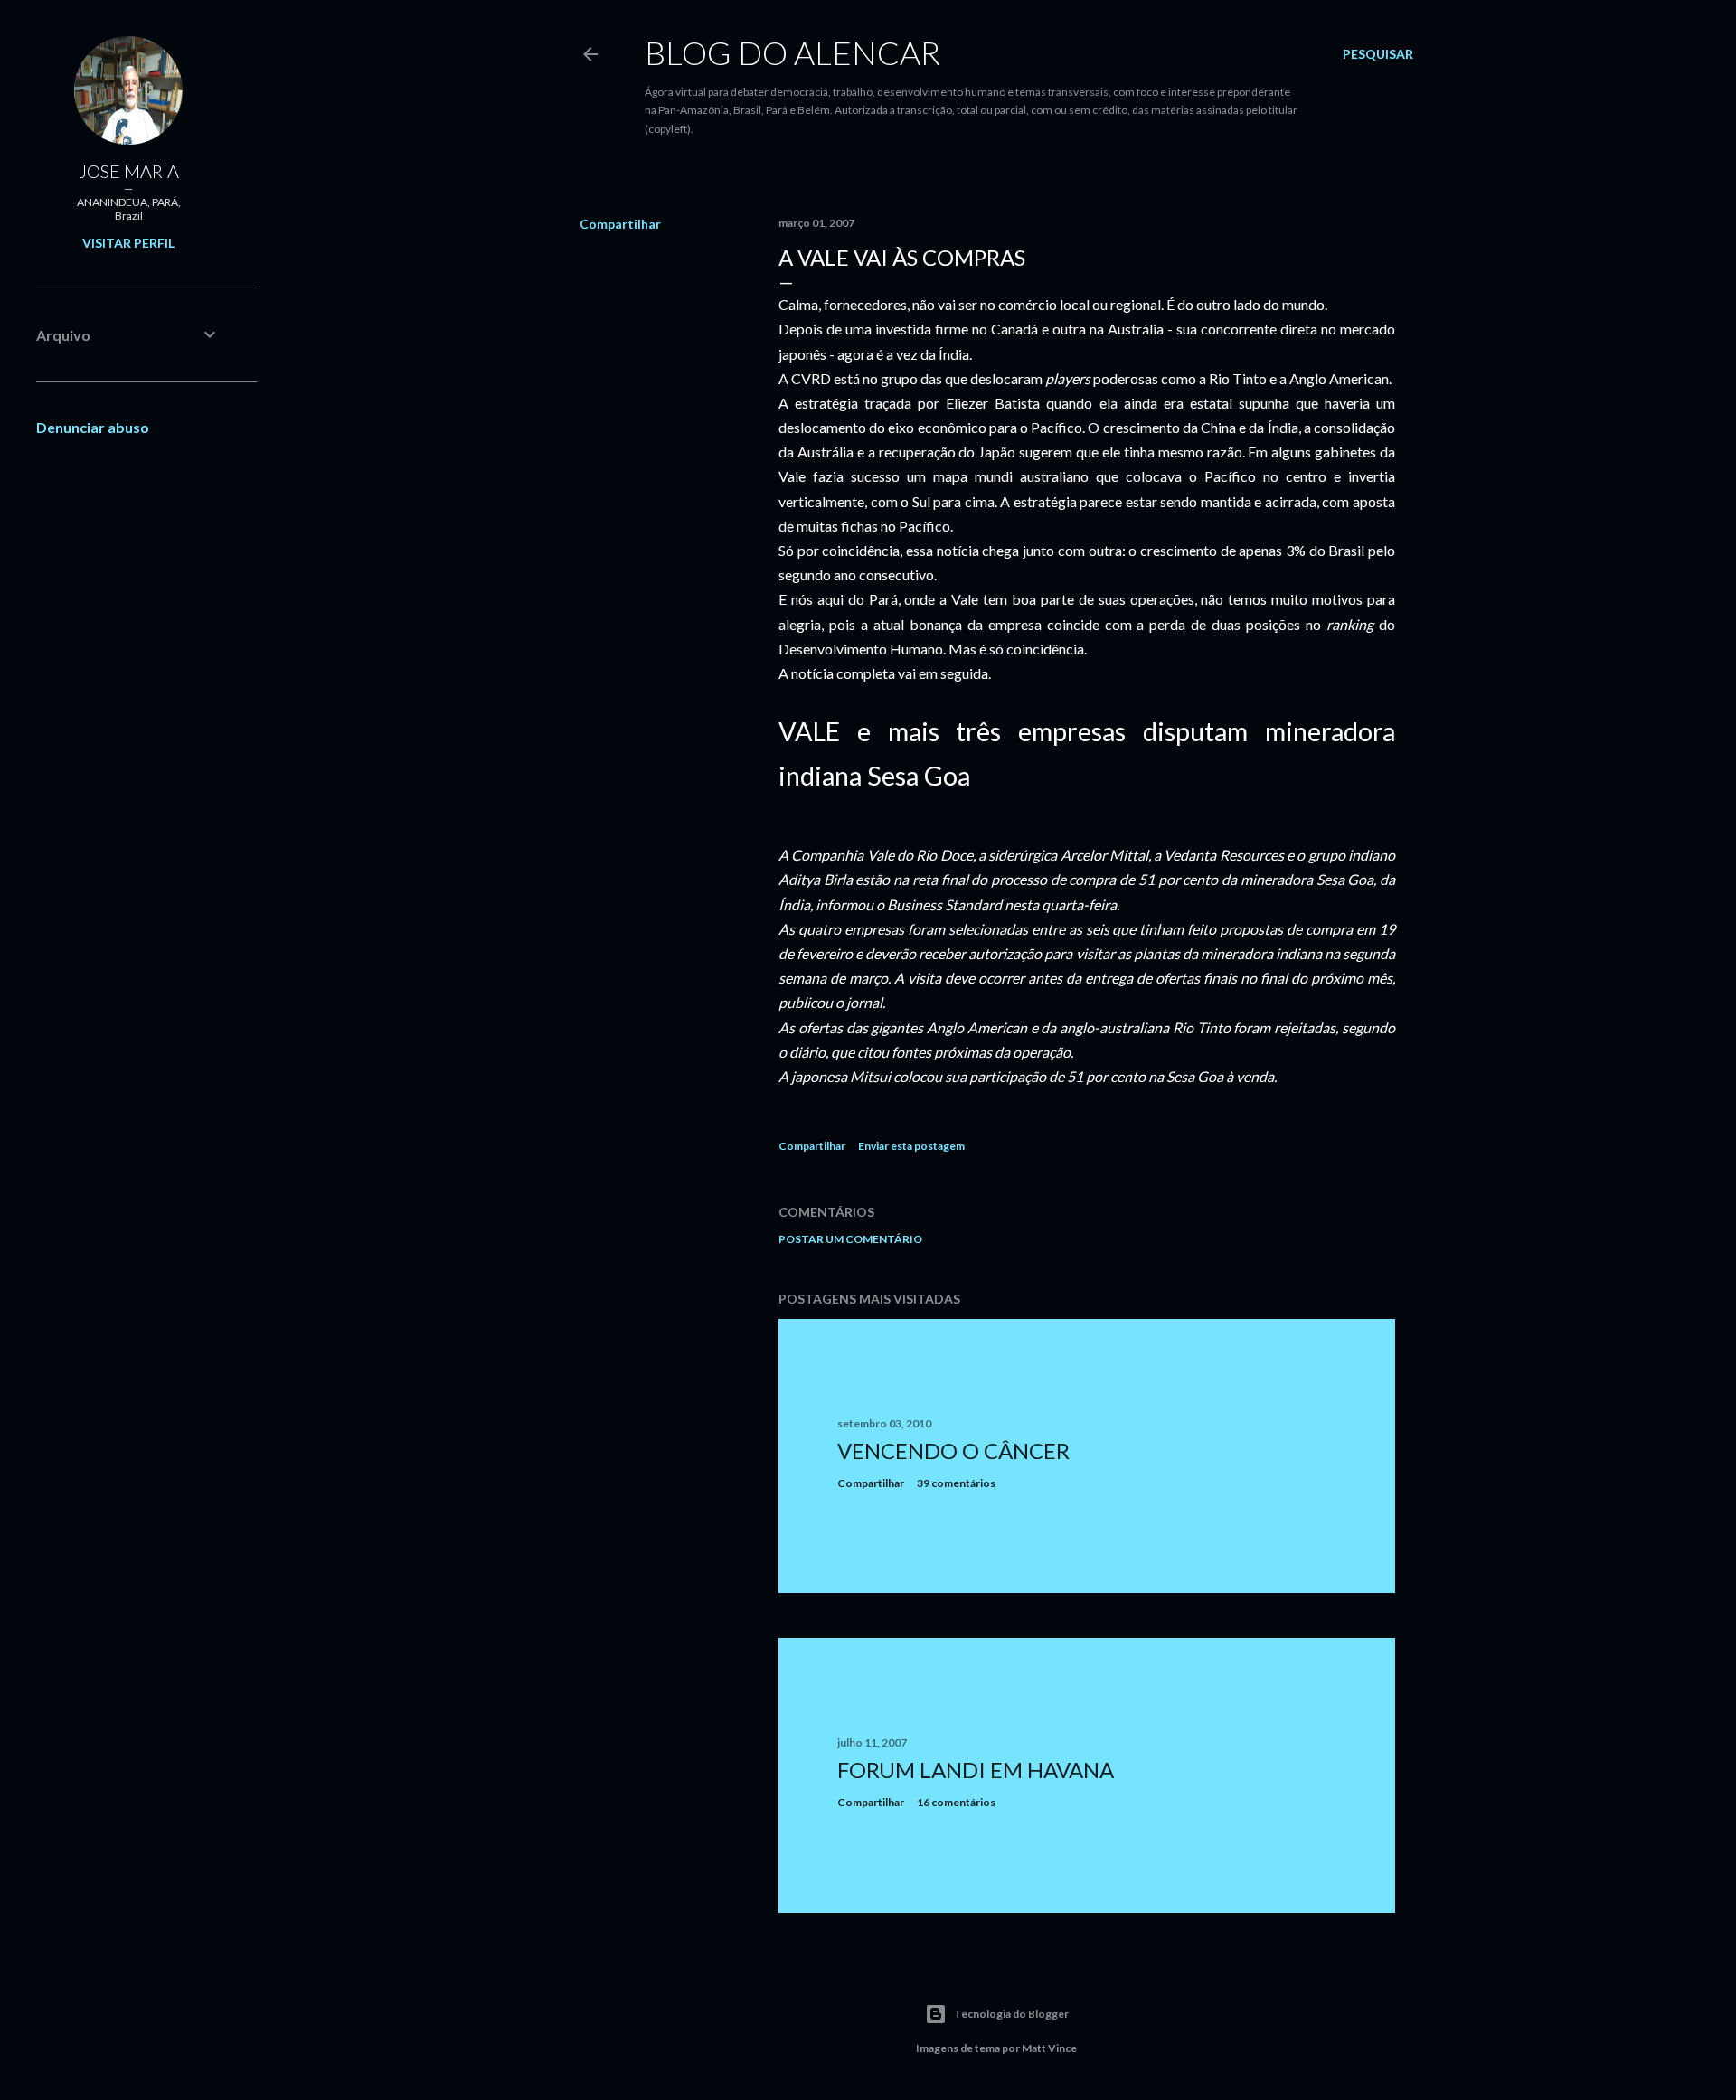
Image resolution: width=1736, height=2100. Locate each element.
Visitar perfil (128, 243)
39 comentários (956, 1483)
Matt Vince (1049, 2048)
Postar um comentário (850, 1239)
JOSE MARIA (129, 171)
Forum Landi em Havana (976, 1770)
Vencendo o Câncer (953, 1450)
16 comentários (956, 1802)
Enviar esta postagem (911, 1146)
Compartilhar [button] (620, 224)
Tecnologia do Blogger (1011, 2014)
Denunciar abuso (93, 427)
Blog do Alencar (793, 52)
